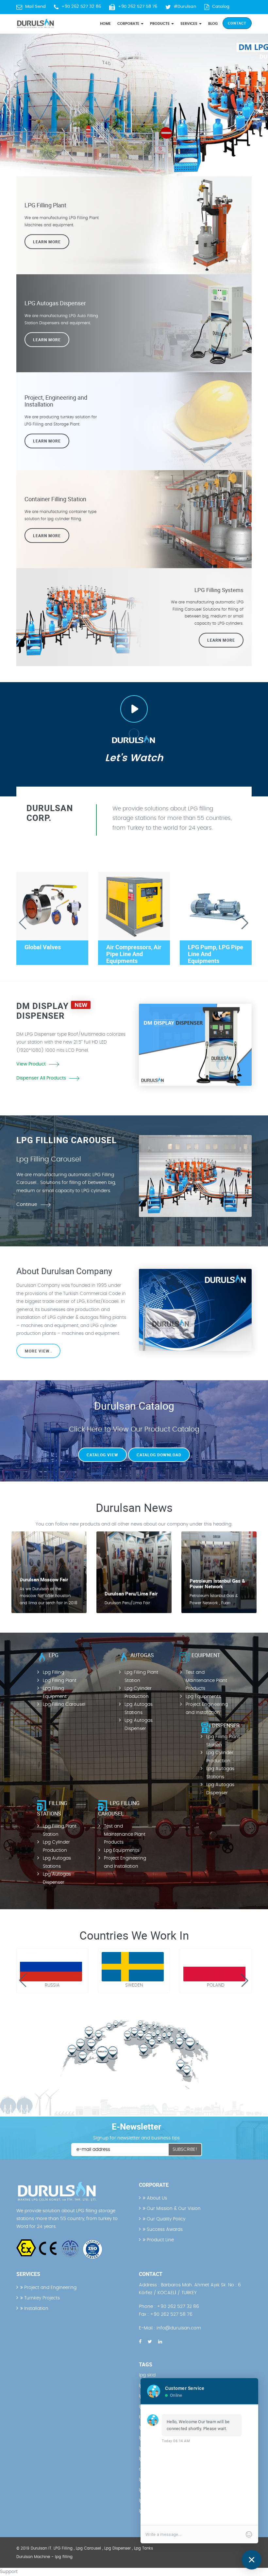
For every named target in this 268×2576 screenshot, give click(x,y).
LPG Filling (63, 2548)
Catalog (221, 7)
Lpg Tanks (143, 2548)
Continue (27, 1205)
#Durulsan (185, 7)
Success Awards (164, 2230)
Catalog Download (159, 1455)
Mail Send (35, 7)
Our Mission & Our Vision (173, 2209)
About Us (156, 2198)
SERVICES (189, 24)
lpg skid (147, 2375)
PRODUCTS (160, 24)
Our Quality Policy (165, 2219)
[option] (134, 98)
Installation (36, 2309)
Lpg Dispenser (117, 2548)
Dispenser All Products (41, 1078)
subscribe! (185, 2150)
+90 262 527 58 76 (138, 7)
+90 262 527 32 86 (81, 7)
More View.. (38, 1351)
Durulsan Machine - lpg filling (44, 2557)
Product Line (160, 2240)
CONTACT (237, 23)
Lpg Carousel (88, 2548)
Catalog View (102, 1455)
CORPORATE (129, 24)
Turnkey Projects (41, 2298)
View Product (31, 1064)
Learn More (47, 242)
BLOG (213, 24)
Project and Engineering (50, 2288)
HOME (105, 24)
